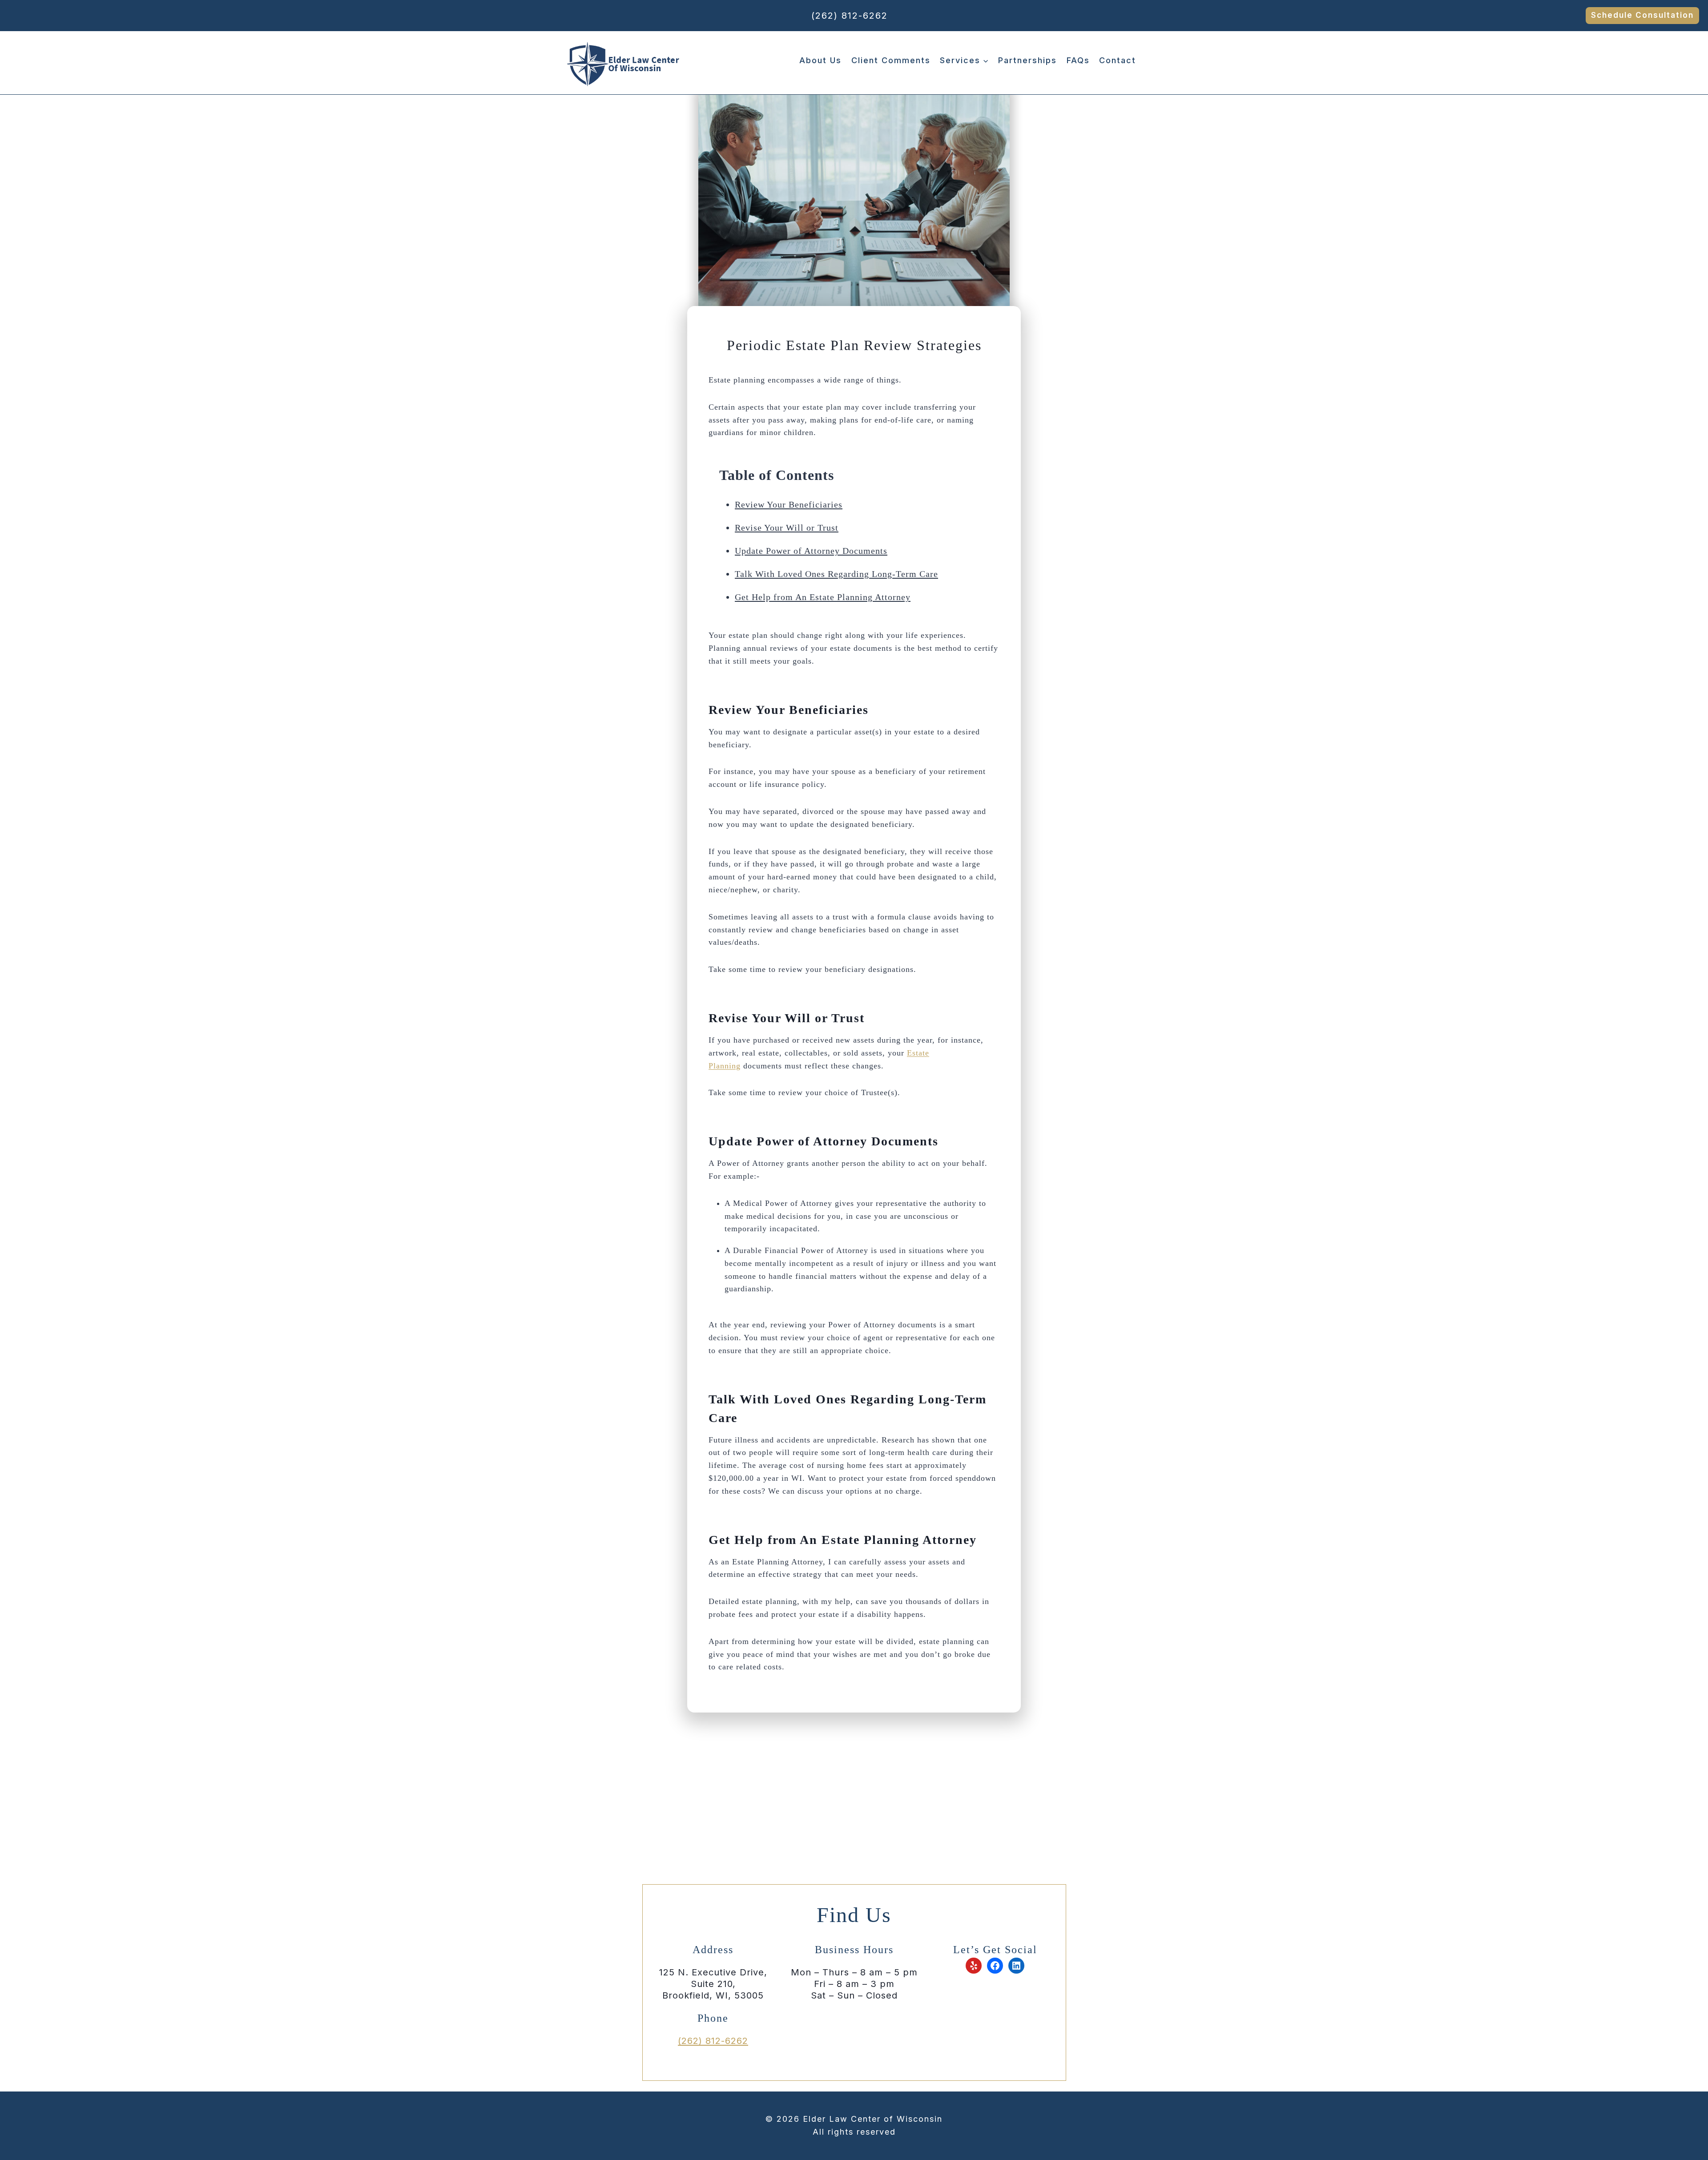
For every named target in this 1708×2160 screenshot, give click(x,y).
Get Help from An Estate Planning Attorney (823, 597)
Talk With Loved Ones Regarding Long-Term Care (836, 574)
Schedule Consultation (1642, 15)
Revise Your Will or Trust (787, 528)
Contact (1118, 60)
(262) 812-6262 (850, 16)
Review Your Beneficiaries (789, 504)
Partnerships (1027, 60)
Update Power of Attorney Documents (811, 551)
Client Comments (891, 60)
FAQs (1078, 60)
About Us (820, 60)
